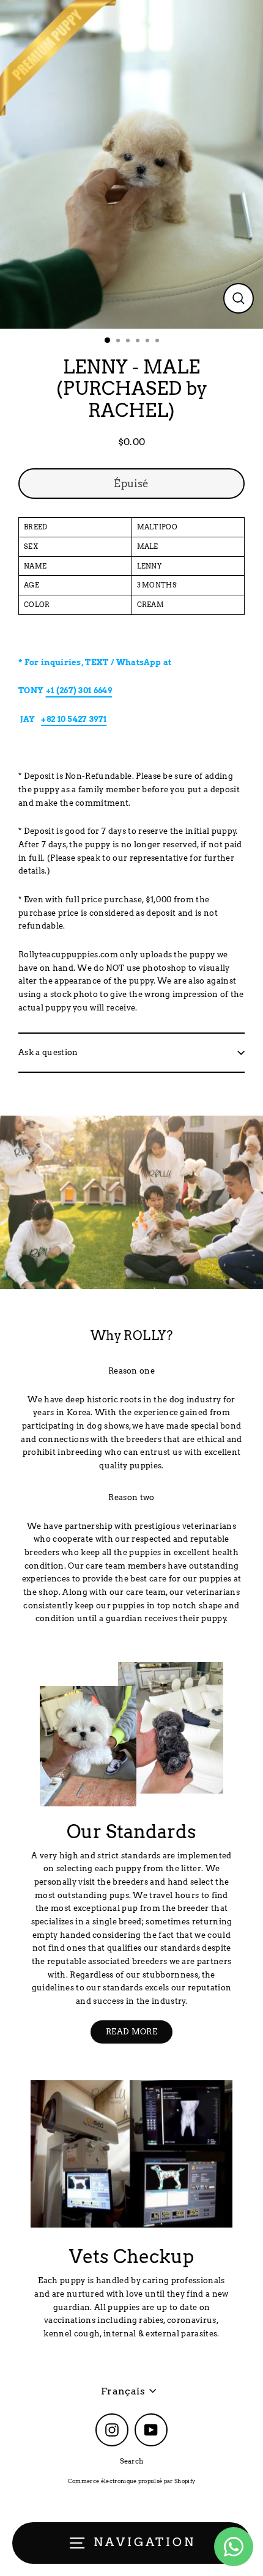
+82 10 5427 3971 (74, 719)
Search (132, 2461)
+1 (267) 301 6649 (79, 690)
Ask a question (48, 1052)
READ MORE (131, 2032)
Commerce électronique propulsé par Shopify (131, 2481)
